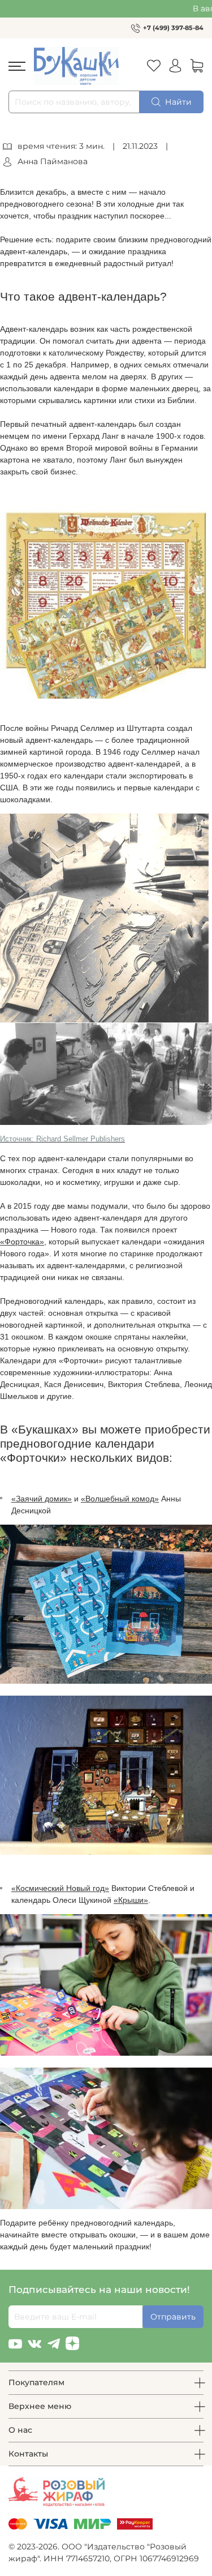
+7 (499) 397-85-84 (173, 28)
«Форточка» (22, 1242)
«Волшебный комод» (120, 1499)
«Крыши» (131, 1900)
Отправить (173, 2317)
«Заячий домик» (42, 1499)
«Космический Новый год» (60, 1888)
